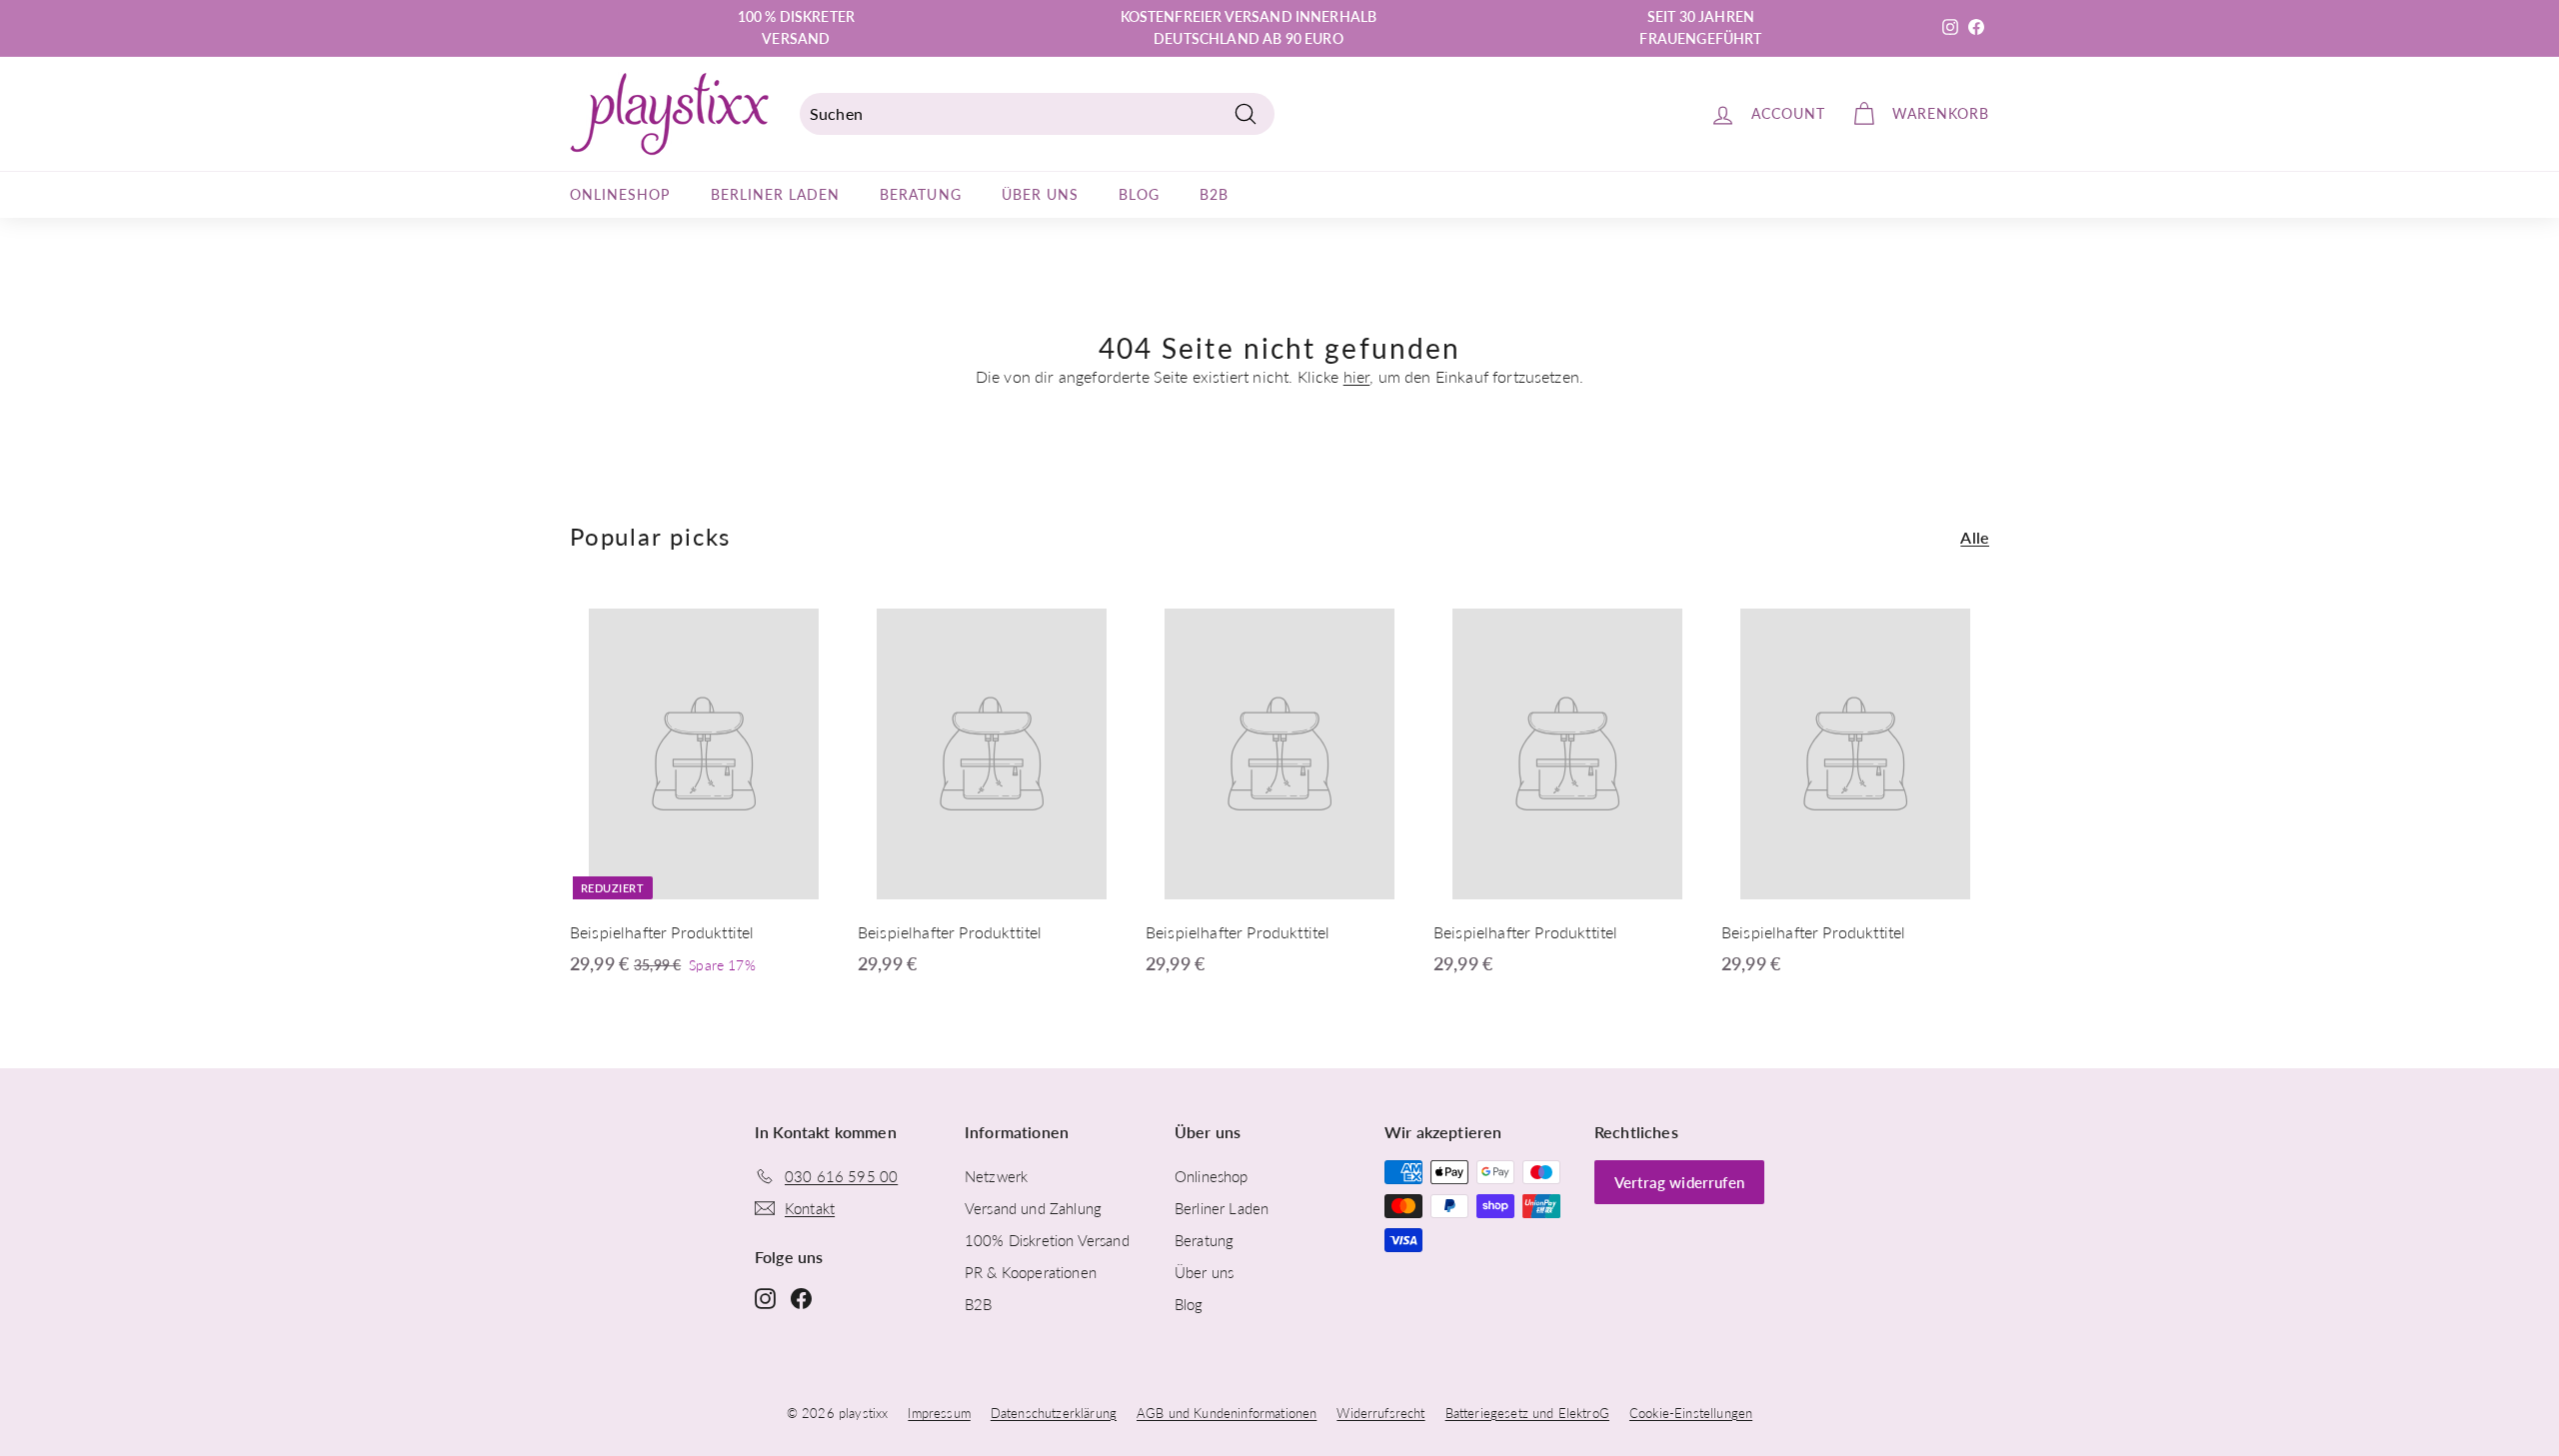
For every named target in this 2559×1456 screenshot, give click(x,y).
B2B (1214, 194)
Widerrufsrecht (1380, 1413)
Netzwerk (996, 1176)
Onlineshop (620, 194)
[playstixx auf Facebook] (801, 1297)
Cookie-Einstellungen (1691, 1413)
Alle (1975, 537)
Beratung (920, 194)
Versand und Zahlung (1033, 1208)
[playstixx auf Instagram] (765, 1297)
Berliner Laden (776, 194)
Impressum (939, 1413)
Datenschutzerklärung (1054, 1413)
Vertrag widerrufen (1679, 1182)
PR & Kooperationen (1031, 1272)
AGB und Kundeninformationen (1227, 1413)
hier (1357, 376)
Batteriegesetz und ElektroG (1527, 1413)
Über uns (1040, 194)
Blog (1139, 194)
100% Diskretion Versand (1047, 1240)
